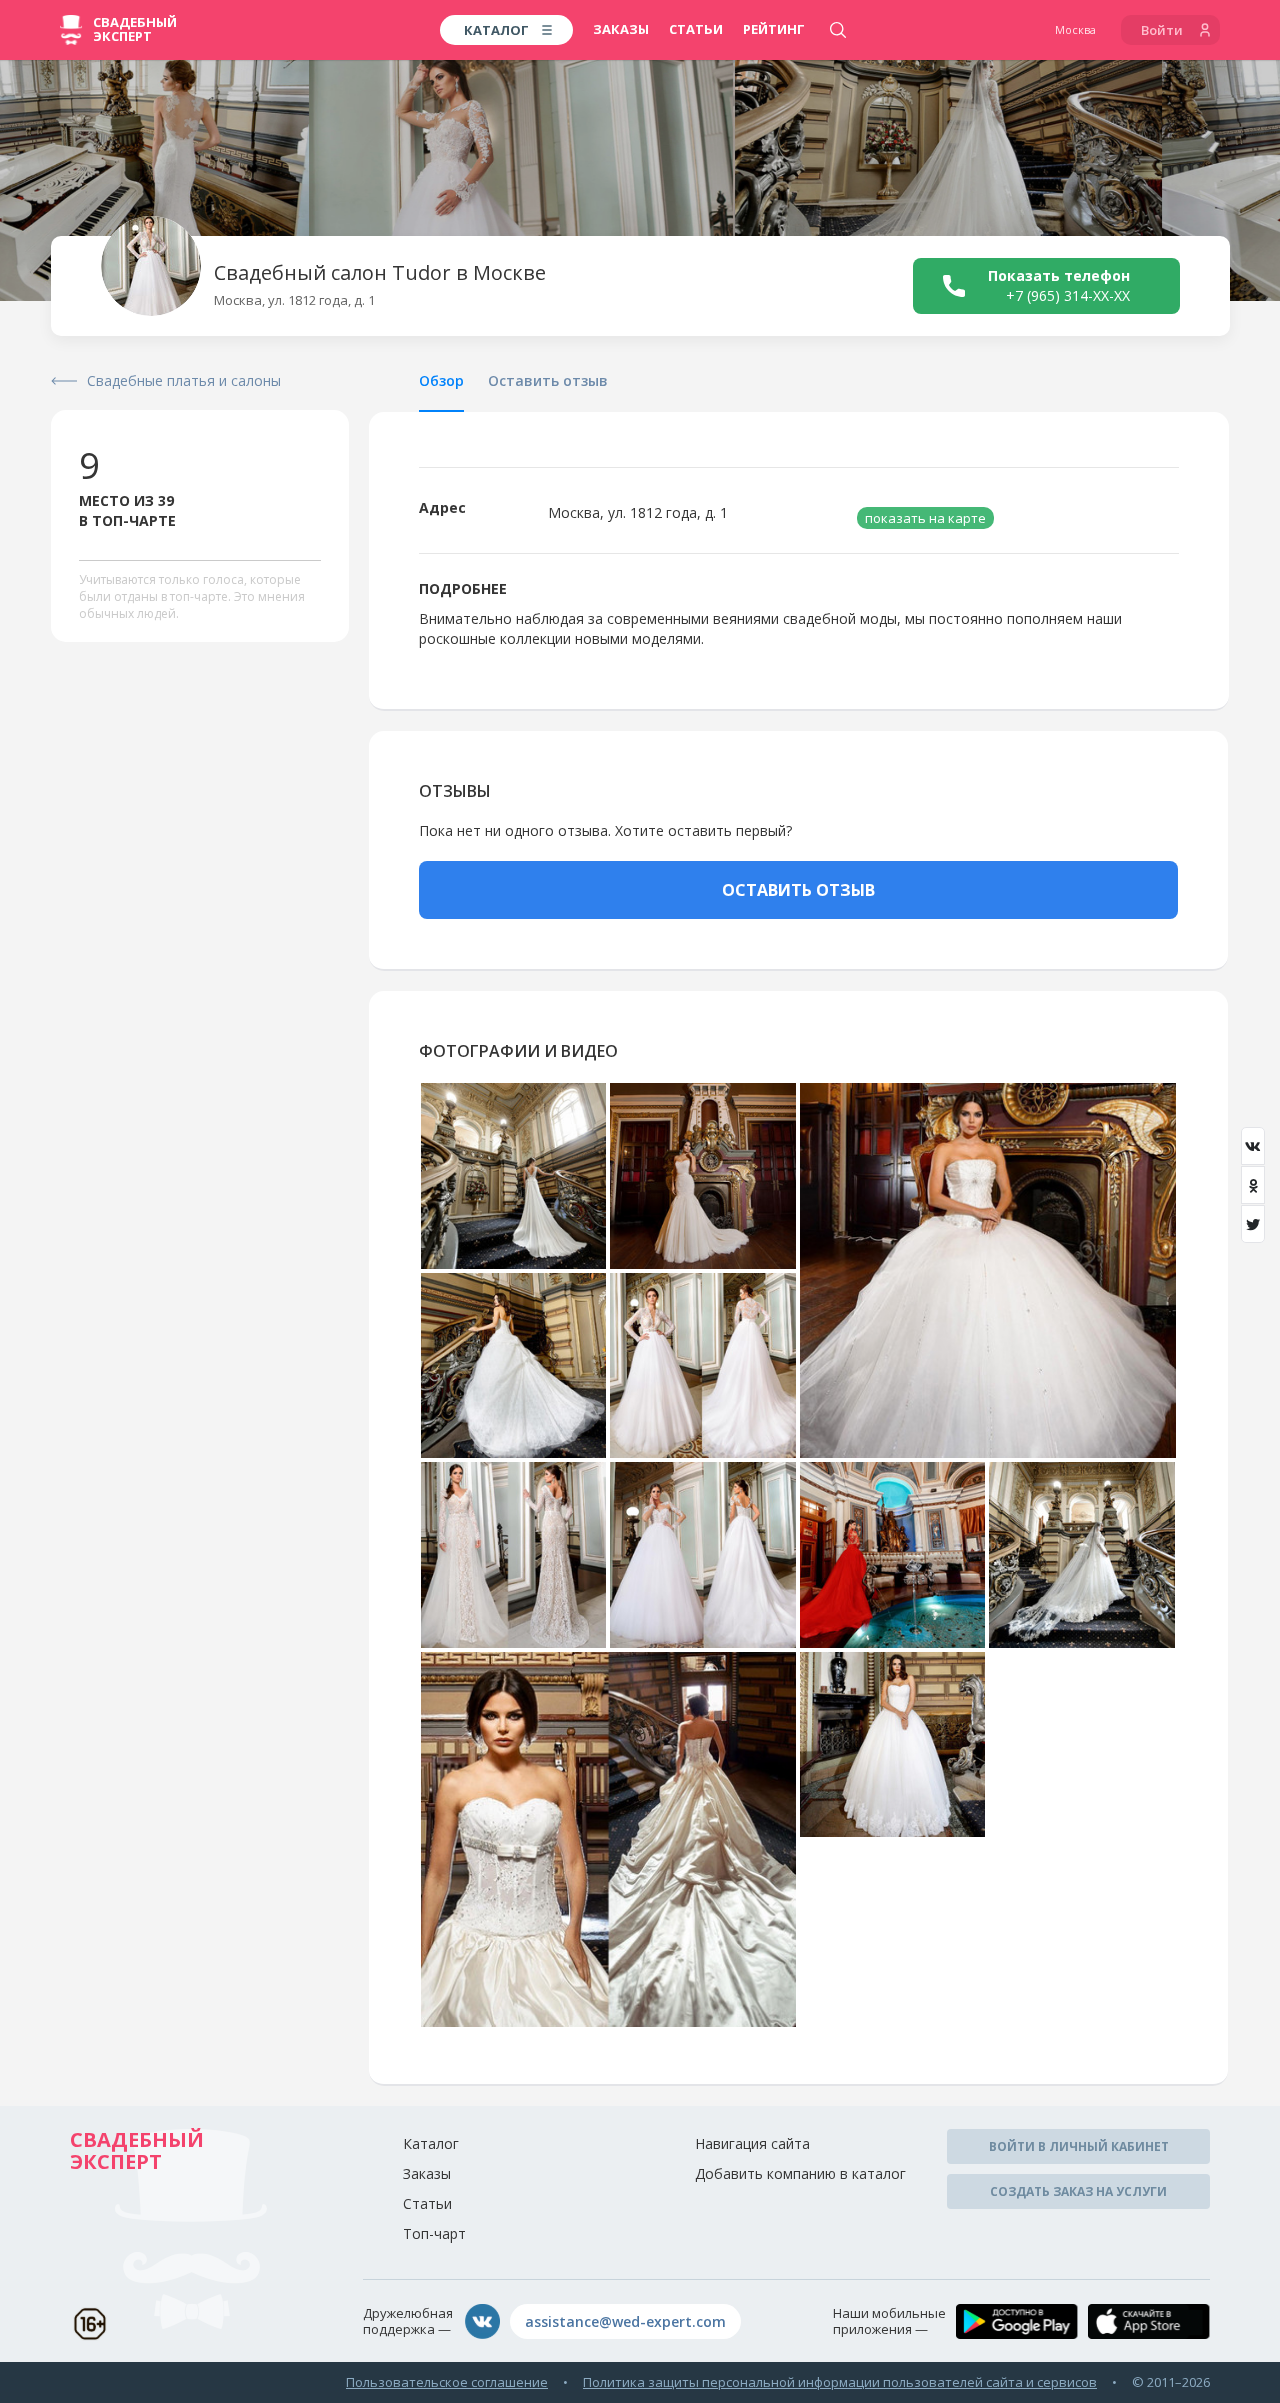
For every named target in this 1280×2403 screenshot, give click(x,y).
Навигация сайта (752, 2143)
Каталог (431, 2143)
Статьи (696, 29)
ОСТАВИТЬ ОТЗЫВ (798, 890)
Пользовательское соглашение (447, 2382)
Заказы (621, 29)
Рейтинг (774, 29)
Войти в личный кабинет (1079, 2146)
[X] (1253, 1224)
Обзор (441, 380)
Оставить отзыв (548, 380)
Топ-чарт (434, 2233)
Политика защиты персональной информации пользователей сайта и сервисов (840, 2382)
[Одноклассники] (1253, 1185)
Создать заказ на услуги (1078, 2191)
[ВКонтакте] (1253, 1146)
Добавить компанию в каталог (800, 2173)
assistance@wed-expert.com (625, 2321)
